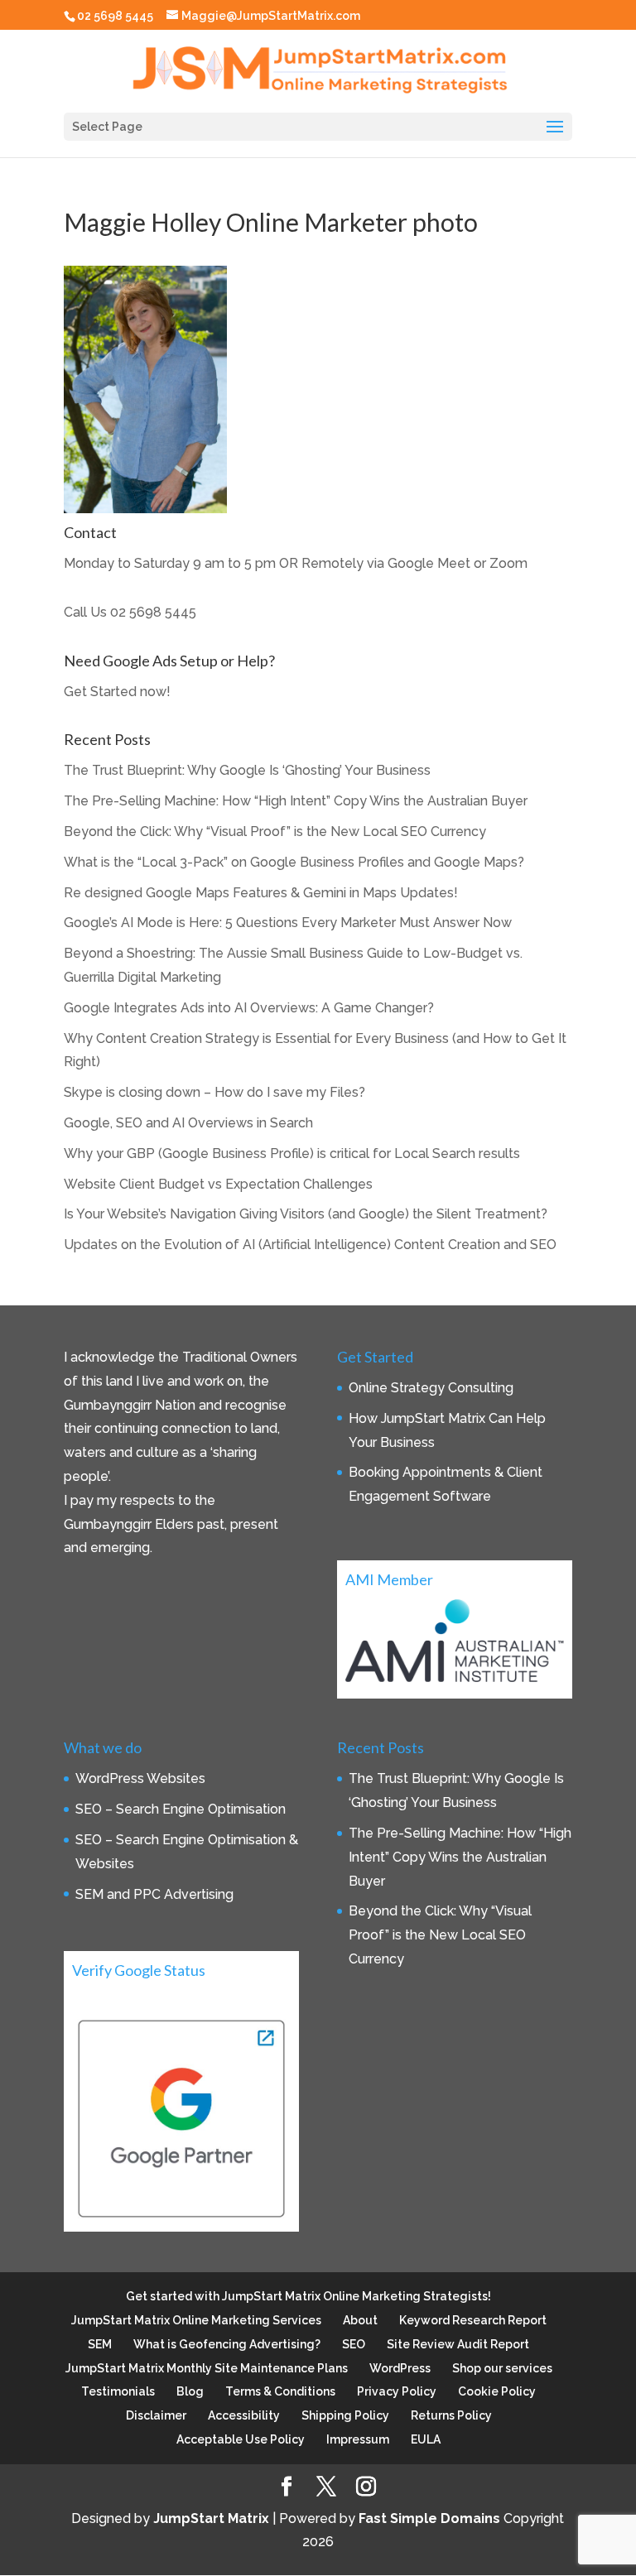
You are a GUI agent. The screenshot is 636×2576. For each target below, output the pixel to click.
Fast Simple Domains (429, 2518)
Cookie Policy (497, 2391)
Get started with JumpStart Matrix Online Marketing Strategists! (308, 2296)
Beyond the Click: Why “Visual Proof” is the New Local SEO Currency (275, 831)
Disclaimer (156, 2415)
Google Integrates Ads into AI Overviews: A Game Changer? (249, 1008)
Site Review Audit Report (458, 2344)
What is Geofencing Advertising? (227, 2344)
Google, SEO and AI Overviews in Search (188, 1123)
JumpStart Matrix (211, 2518)
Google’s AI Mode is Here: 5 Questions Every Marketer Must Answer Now (288, 923)
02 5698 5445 (153, 612)
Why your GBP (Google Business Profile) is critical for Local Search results (292, 1153)
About (360, 2320)
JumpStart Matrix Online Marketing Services (196, 2320)
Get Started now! (117, 692)
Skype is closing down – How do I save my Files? (214, 1092)
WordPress (400, 2368)
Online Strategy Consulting (431, 1388)
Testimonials (118, 2391)
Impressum (358, 2439)
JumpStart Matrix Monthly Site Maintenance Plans (207, 2368)
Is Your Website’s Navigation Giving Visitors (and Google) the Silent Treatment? (306, 1214)
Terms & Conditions (280, 2391)
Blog (190, 2391)
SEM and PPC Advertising (154, 1894)
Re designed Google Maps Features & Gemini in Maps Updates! (261, 893)
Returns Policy (451, 2415)
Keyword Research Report (473, 2320)
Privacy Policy (397, 2391)
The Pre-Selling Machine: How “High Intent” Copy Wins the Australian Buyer (296, 801)
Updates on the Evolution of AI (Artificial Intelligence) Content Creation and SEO (310, 1245)
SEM (100, 2344)
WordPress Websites (140, 1778)
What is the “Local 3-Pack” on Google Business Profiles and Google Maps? (294, 862)
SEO (354, 2344)
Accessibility (244, 2415)
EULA (426, 2439)
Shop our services (502, 2368)
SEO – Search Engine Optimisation (181, 1809)
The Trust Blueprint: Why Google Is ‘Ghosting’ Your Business (247, 770)
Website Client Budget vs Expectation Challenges (218, 1184)
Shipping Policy (345, 2415)
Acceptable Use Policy (241, 2439)
